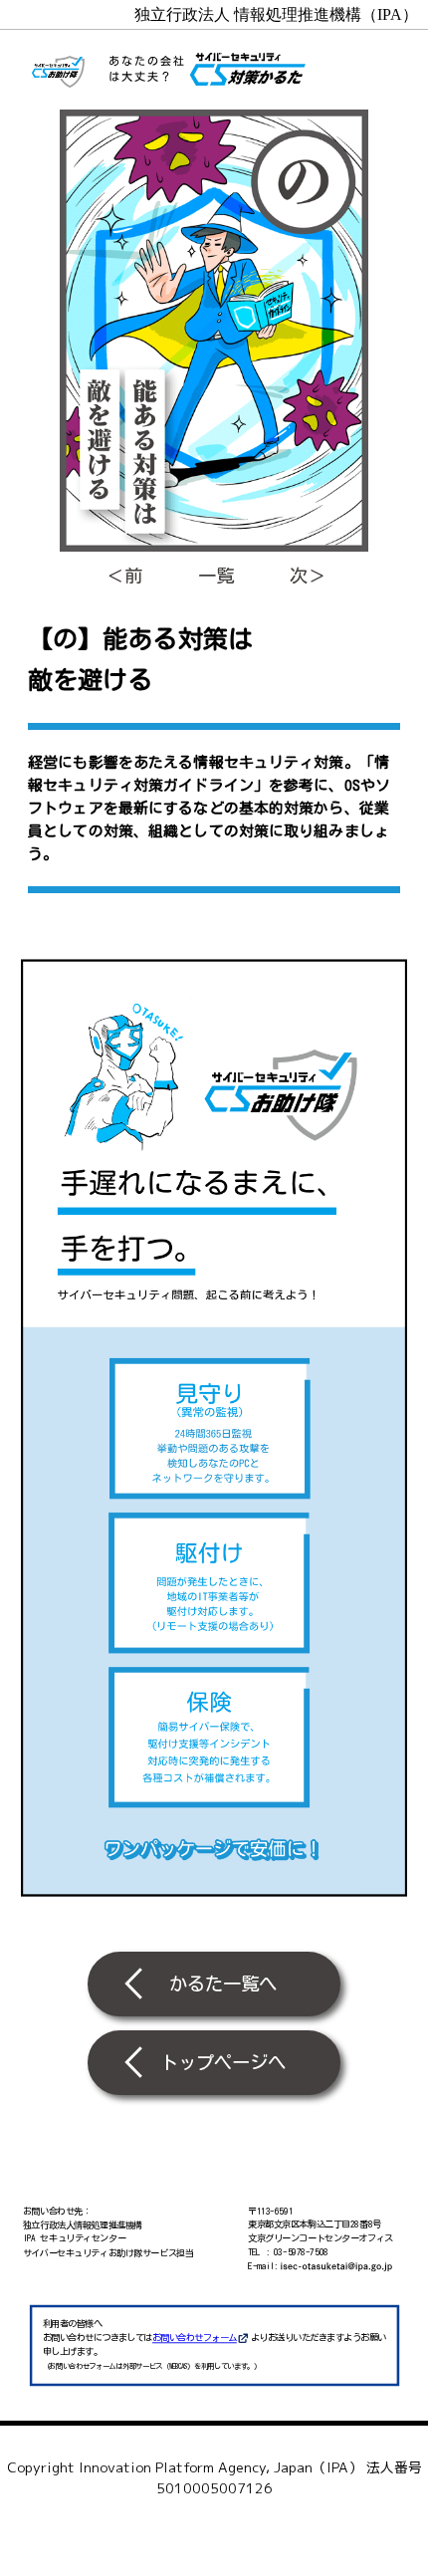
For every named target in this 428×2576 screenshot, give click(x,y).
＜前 (124, 576)
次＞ (308, 576)
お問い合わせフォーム (195, 2339)
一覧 (216, 576)
